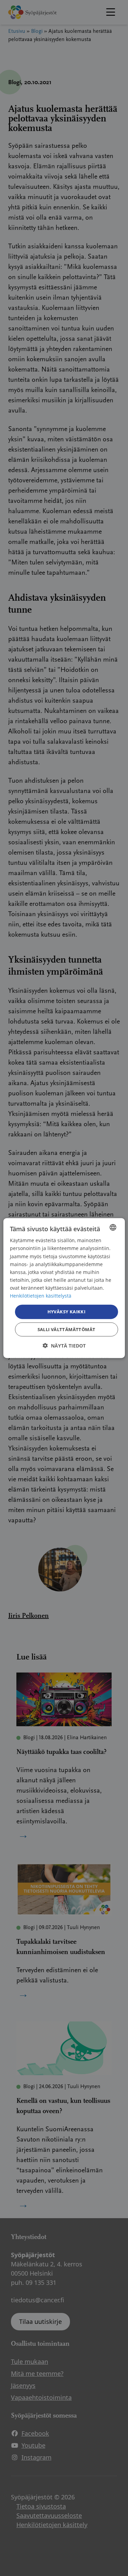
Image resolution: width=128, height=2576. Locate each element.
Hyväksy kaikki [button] (67, 1312)
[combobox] (113, 1227)
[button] (64, 1345)
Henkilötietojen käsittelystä (41, 1296)
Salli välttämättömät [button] (67, 1329)
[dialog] (64, 1288)
